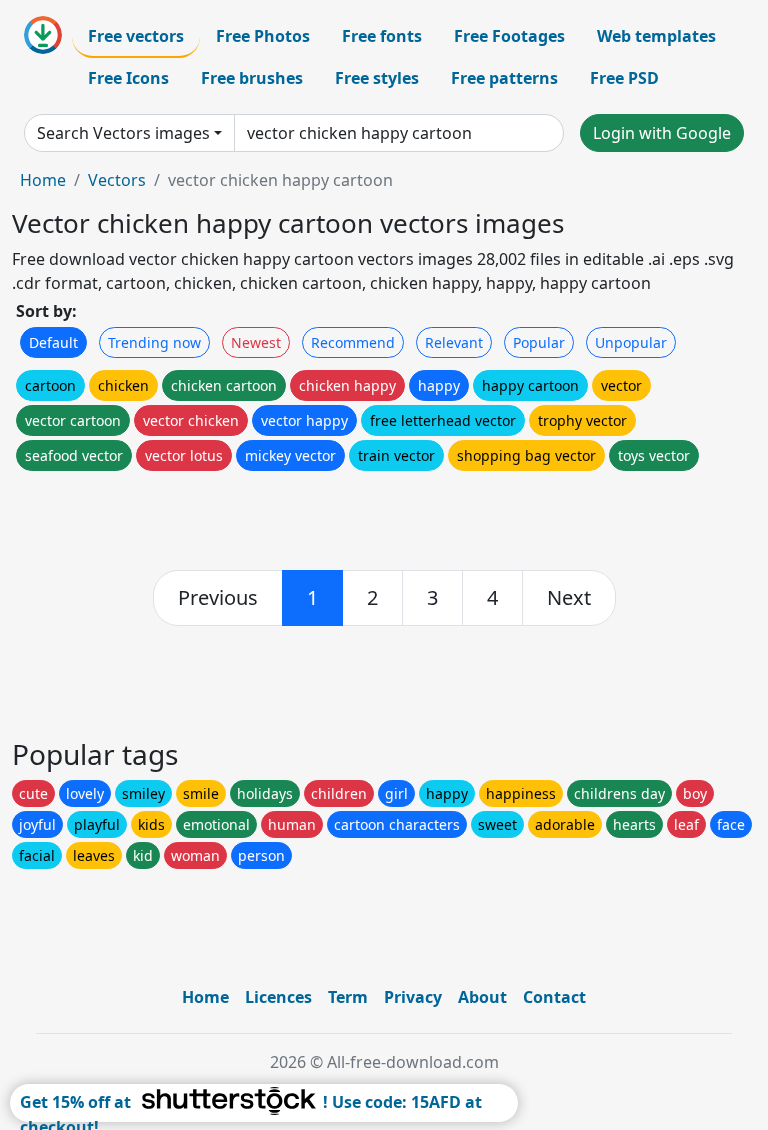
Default (53, 342)
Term (348, 997)
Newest (256, 342)
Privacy (413, 997)
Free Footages (509, 36)
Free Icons (128, 78)
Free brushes (252, 78)
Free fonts (382, 36)
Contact (554, 997)
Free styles (377, 78)
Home (43, 180)
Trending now (154, 342)
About (482, 997)
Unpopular (631, 342)
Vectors (117, 180)
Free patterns (504, 78)
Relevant (454, 342)
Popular (539, 342)
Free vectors (136, 36)
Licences (278, 997)
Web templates (656, 36)
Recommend (353, 342)
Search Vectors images (123, 133)
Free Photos (263, 36)
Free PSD (624, 78)
